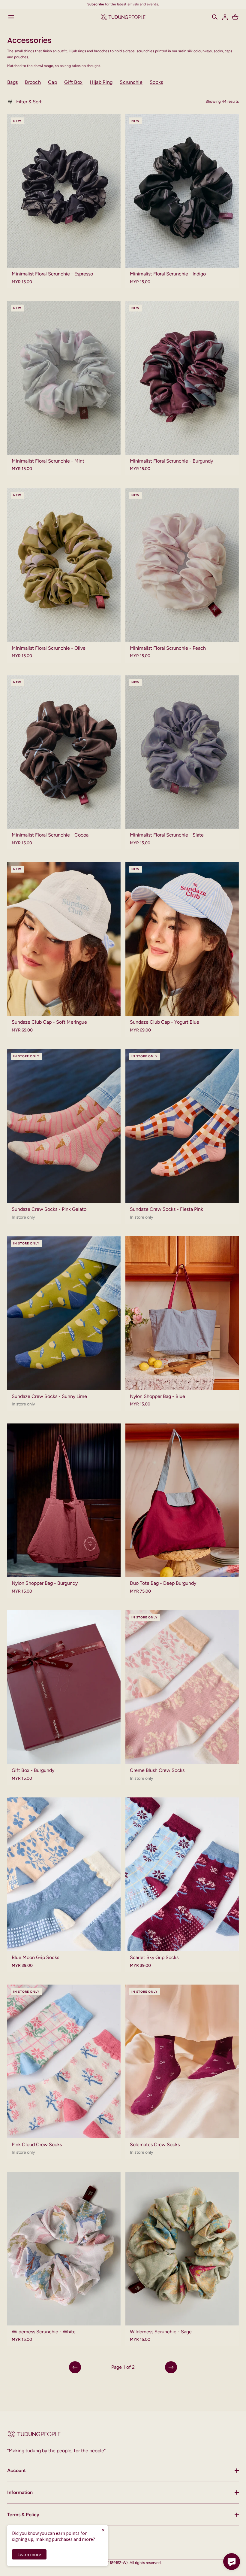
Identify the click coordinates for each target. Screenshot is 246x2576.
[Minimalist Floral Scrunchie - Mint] (64, 378)
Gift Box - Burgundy (33, 1770)
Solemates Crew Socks (155, 2145)
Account (16, 2470)
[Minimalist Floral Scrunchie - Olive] (64, 565)
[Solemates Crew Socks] (182, 2061)
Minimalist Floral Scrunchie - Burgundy (171, 461)
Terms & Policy (23, 2515)
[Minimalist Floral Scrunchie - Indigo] (182, 191)
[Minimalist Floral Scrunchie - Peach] (182, 565)
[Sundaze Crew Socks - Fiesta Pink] (182, 1126)
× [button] (103, 2530)
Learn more (29, 2554)
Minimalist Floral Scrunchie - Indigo (168, 274)
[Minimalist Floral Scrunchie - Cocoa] (64, 752)
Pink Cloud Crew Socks (37, 2145)
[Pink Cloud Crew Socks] (64, 2061)
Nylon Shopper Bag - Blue (157, 1396)
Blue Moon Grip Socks (35, 1957)
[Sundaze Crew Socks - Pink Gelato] (64, 1126)
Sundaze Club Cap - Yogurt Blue (165, 1022)
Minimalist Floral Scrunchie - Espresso (52, 274)
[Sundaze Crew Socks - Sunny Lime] (64, 1313)
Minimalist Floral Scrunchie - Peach (168, 648)
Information (20, 2492)
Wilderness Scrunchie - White (44, 2332)
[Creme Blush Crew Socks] (182, 1687)
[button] (215, 17)
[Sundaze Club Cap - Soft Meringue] (64, 939)
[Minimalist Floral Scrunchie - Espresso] (64, 191)
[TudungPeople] (123, 17)
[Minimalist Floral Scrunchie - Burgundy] (182, 378)
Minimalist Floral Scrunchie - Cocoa (50, 835)
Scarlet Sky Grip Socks (154, 1957)
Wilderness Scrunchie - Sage (161, 2332)
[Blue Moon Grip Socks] (64, 1874)
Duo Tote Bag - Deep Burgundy (163, 1583)
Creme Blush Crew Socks (157, 1770)
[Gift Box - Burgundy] (64, 1687)
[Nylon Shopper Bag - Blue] (182, 1313)
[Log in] (225, 17)
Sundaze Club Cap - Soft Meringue (49, 1022)
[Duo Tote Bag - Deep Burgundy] (182, 1500)
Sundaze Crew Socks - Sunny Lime (49, 1396)
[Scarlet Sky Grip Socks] (182, 1874)
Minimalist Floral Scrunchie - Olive (49, 648)
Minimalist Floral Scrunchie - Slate (167, 835)
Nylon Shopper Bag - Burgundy (45, 1583)
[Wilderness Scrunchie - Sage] (182, 2249)
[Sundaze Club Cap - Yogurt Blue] (182, 939)
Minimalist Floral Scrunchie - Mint (48, 461)
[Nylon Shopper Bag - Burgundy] (64, 1500)
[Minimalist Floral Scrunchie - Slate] (182, 752)
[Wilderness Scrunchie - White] (64, 2249)
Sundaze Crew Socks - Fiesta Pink (166, 1209)
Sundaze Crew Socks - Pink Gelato (49, 1209)
